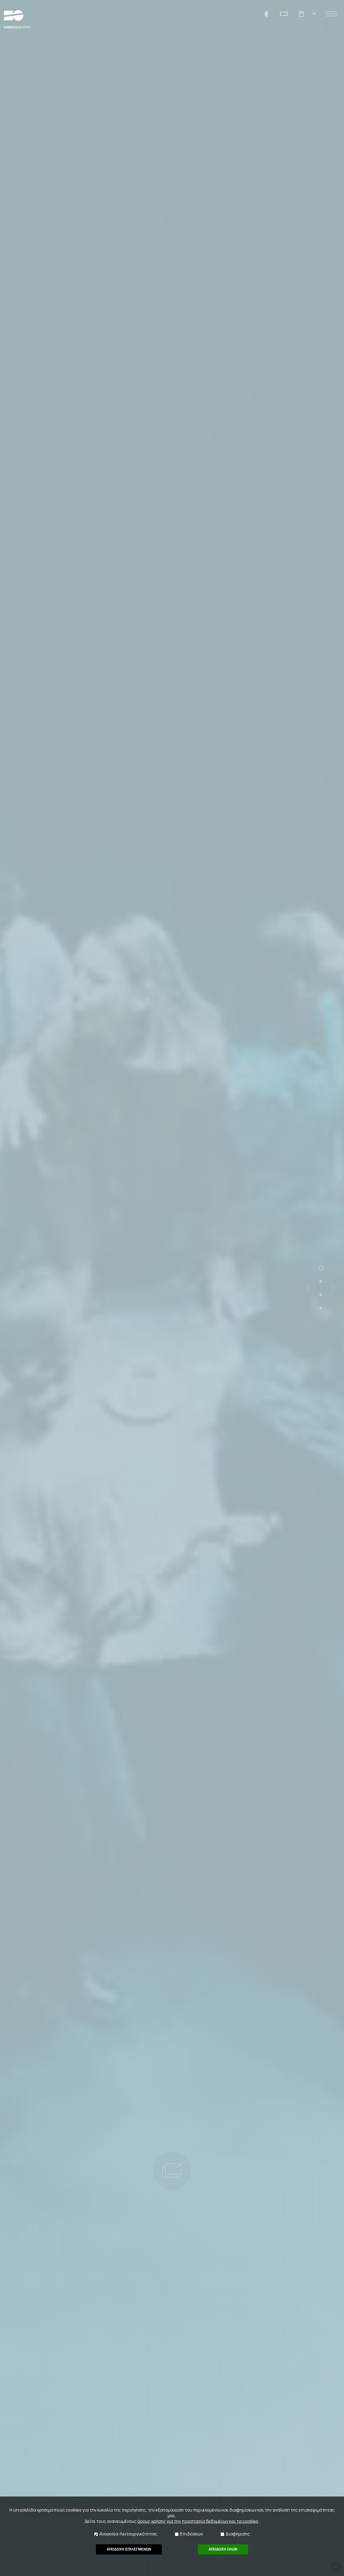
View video (172, 2170)
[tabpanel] (172, 1288)
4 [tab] (321, 1308)
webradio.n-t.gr (266, 14)
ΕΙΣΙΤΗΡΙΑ (284, 14)
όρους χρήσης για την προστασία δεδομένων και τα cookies (198, 2521)
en (314, 13)
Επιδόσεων (192, 2534)
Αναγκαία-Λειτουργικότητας (128, 2534)
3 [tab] (321, 1295)
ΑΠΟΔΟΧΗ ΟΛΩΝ (223, 2549)
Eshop (301, 14)
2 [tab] (321, 1281)
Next (333, 1288)
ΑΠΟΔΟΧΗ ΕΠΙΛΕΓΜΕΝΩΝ (129, 2549)
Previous (308, 1288)
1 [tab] (321, 1268)
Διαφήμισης (238, 2534)
